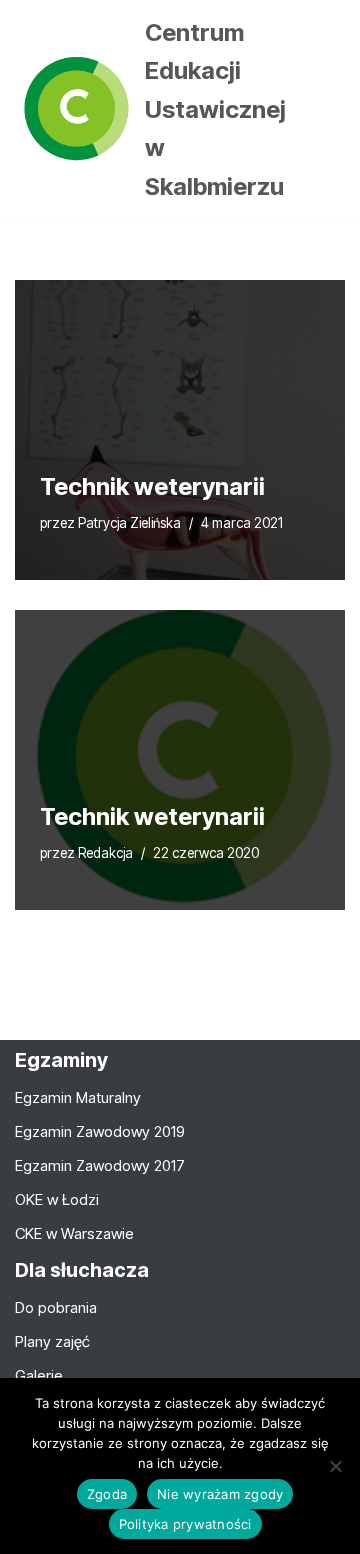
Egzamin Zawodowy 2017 (100, 1165)
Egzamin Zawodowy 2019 (100, 1131)
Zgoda (107, 1494)
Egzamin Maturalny (78, 1097)
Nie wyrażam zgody (220, 1494)
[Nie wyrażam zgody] (335, 1466)
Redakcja (105, 853)
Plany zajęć (52, 1341)
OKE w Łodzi (57, 1199)
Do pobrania (56, 1307)
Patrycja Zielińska (129, 523)
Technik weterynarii (152, 486)
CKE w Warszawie (74, 1233)
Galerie (39, 1375)
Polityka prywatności (185, 1524)
